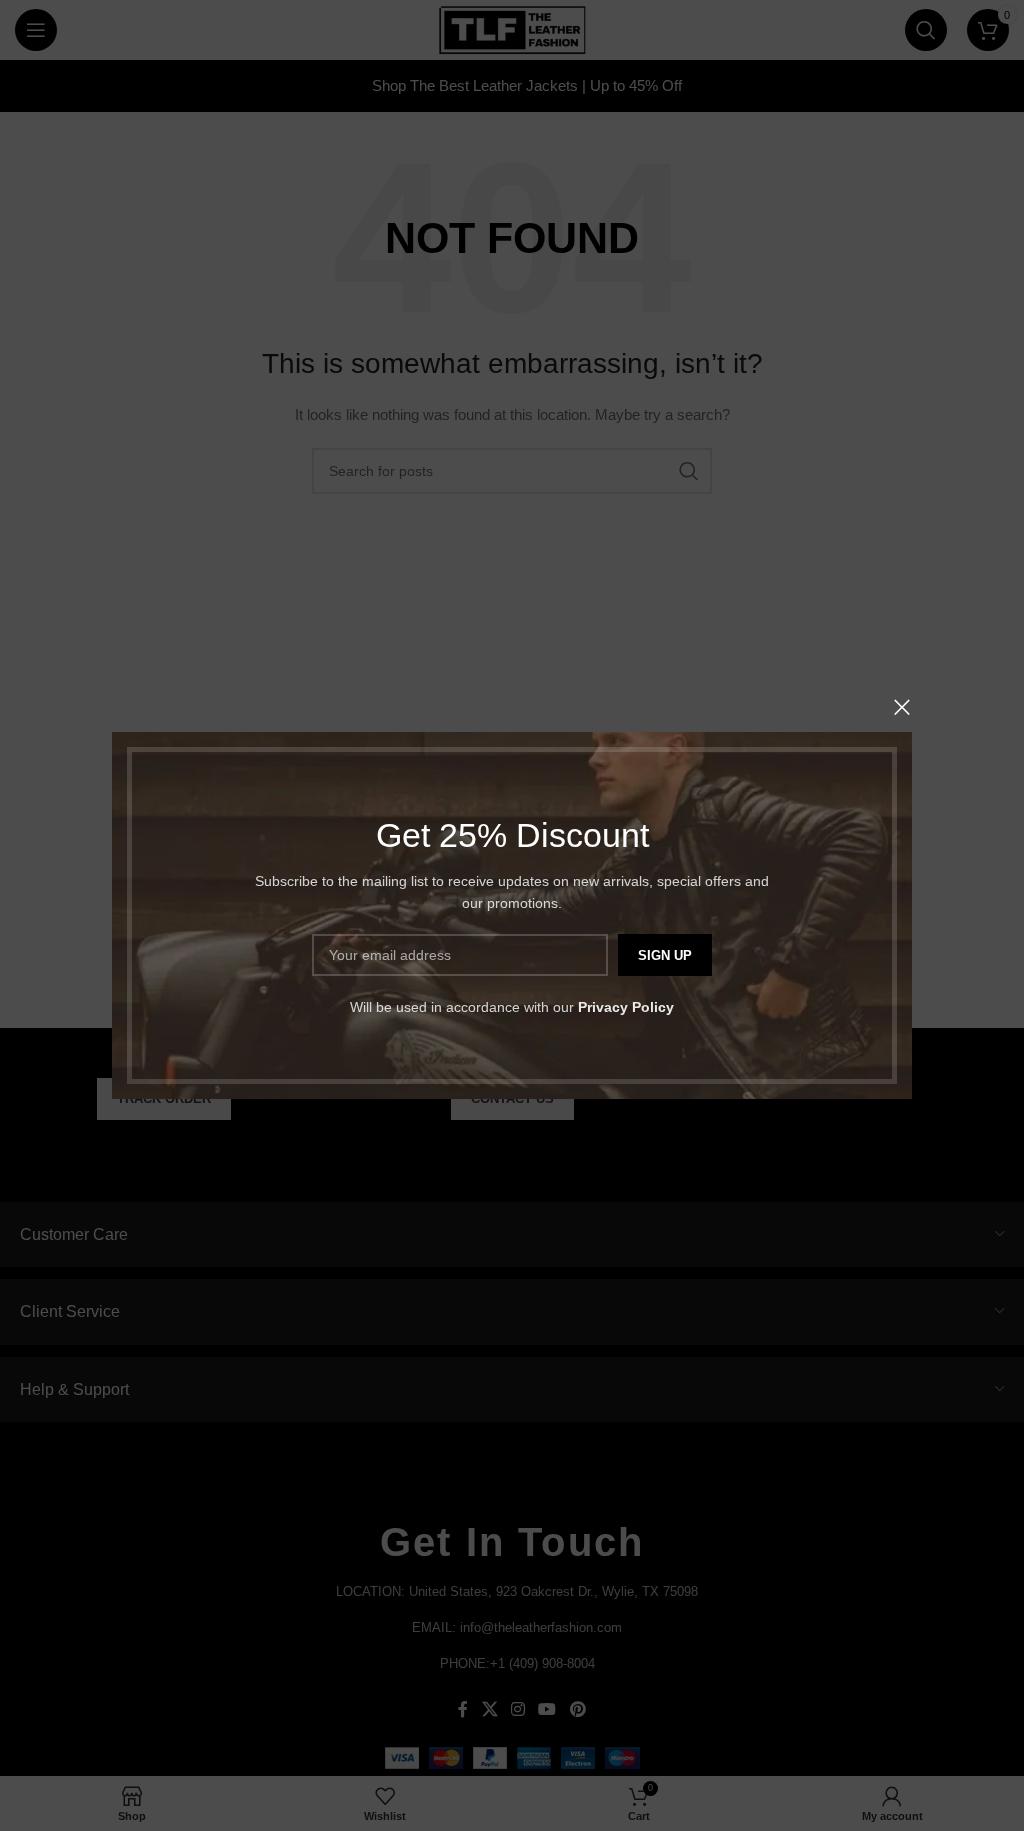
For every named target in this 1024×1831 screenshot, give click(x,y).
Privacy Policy (626, 1007)
